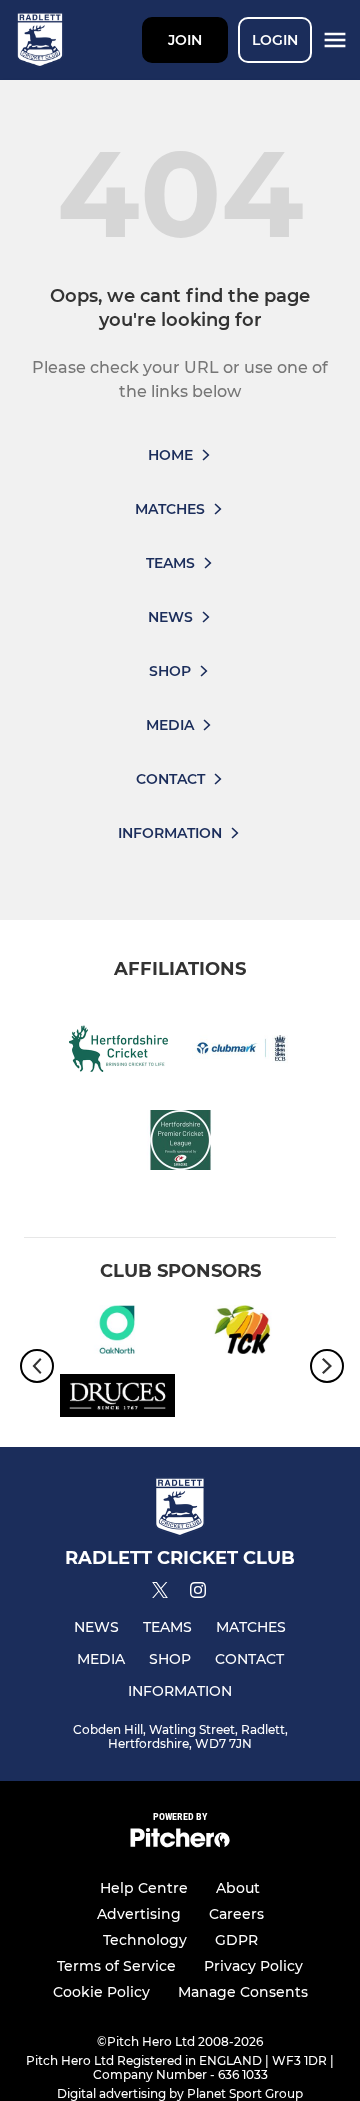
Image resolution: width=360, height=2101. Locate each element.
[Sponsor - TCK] (242, 1333)
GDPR (236, 1940)
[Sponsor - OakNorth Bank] (117, 1333)
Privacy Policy (253, 1966)
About (238, 1888)
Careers (236, 1914)
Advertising (139, 1914)
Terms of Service (116, 1966)
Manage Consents (243, 1992)
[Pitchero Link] (180, 1842)
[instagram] (198, 1593)
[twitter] (160, 1593)
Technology (145, 1940)
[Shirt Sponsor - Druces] (117, 1399)
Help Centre (144, 1888)
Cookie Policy (101, 1992)
